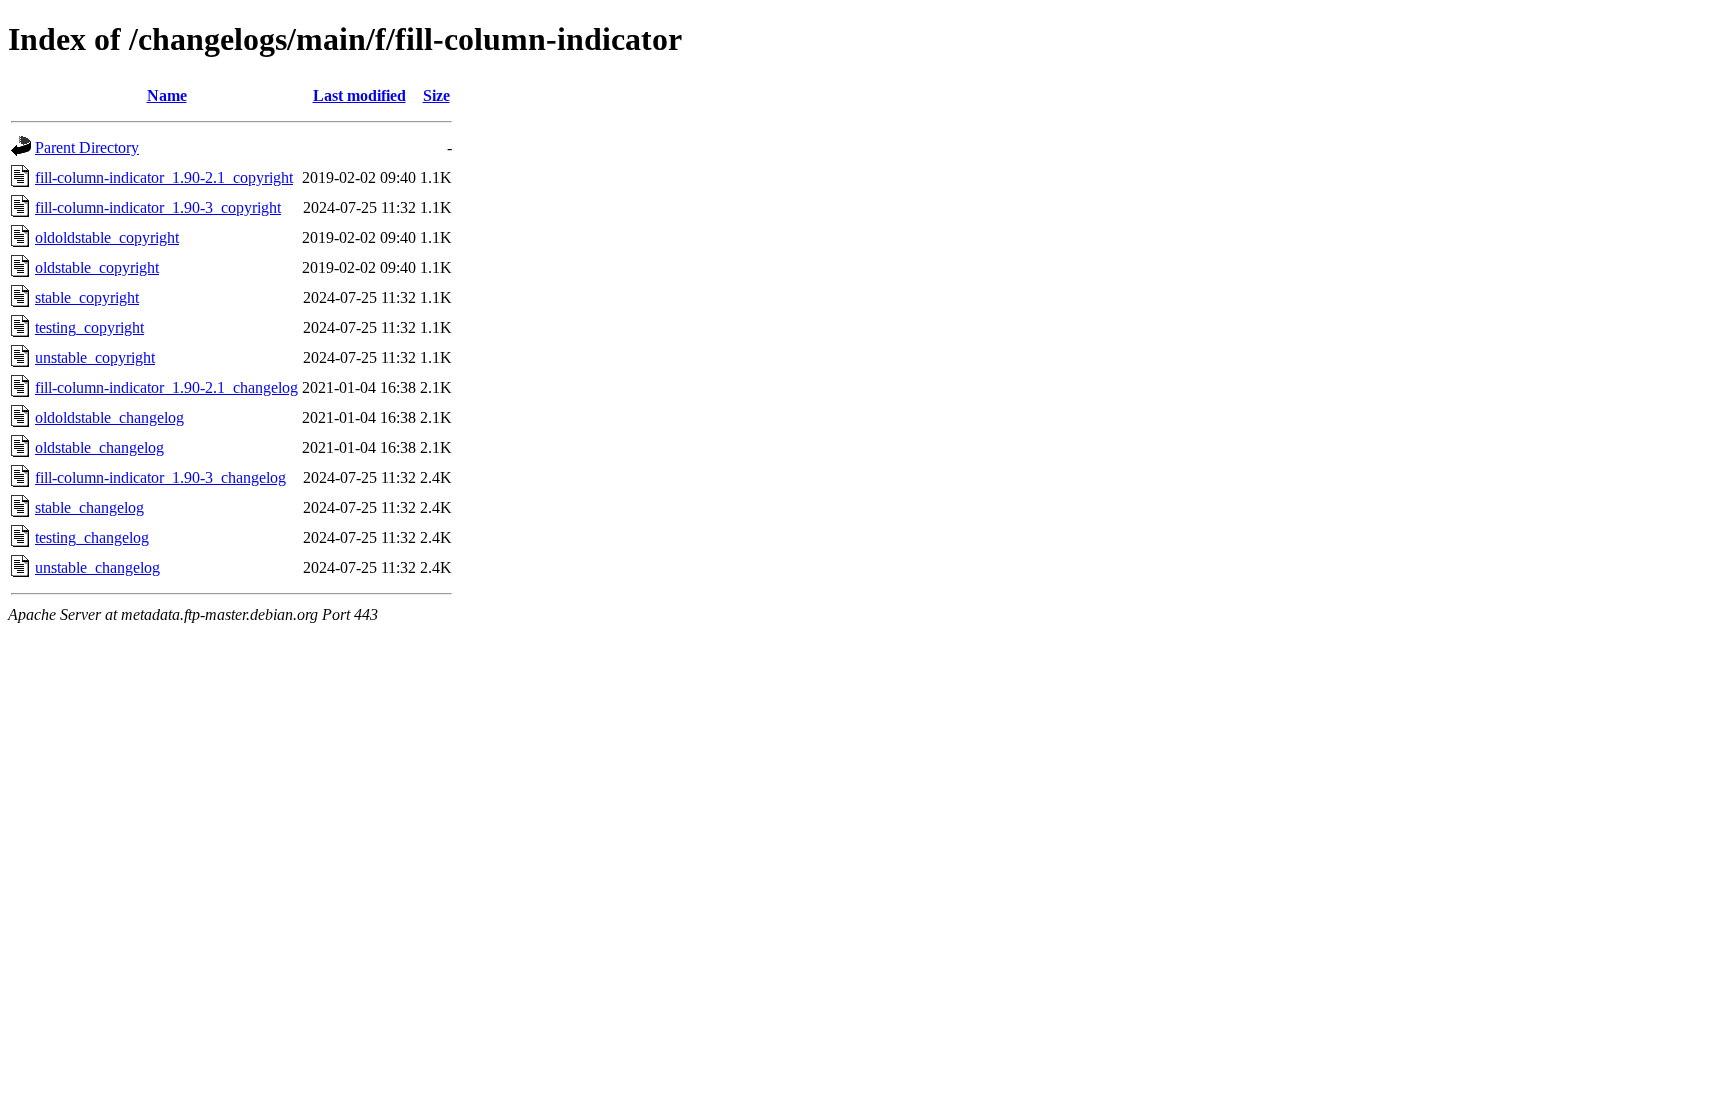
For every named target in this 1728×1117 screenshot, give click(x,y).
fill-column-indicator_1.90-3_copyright (158, 207)
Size (436, 95)
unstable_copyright (95, 357)
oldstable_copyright (97, 267)
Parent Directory (87, 147)
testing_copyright (89, 327)
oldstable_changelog (99, 447)
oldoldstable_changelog (109, 417)
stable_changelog (89, 507)
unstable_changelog (97, 567)
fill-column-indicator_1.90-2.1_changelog (166, 387)
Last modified (359, 95)
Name (167, 95)
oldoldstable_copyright (107, 237)
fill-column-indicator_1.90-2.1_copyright (164, 177)
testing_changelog (92, 537)
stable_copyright (87, 297)
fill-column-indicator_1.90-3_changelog (160, 477)
